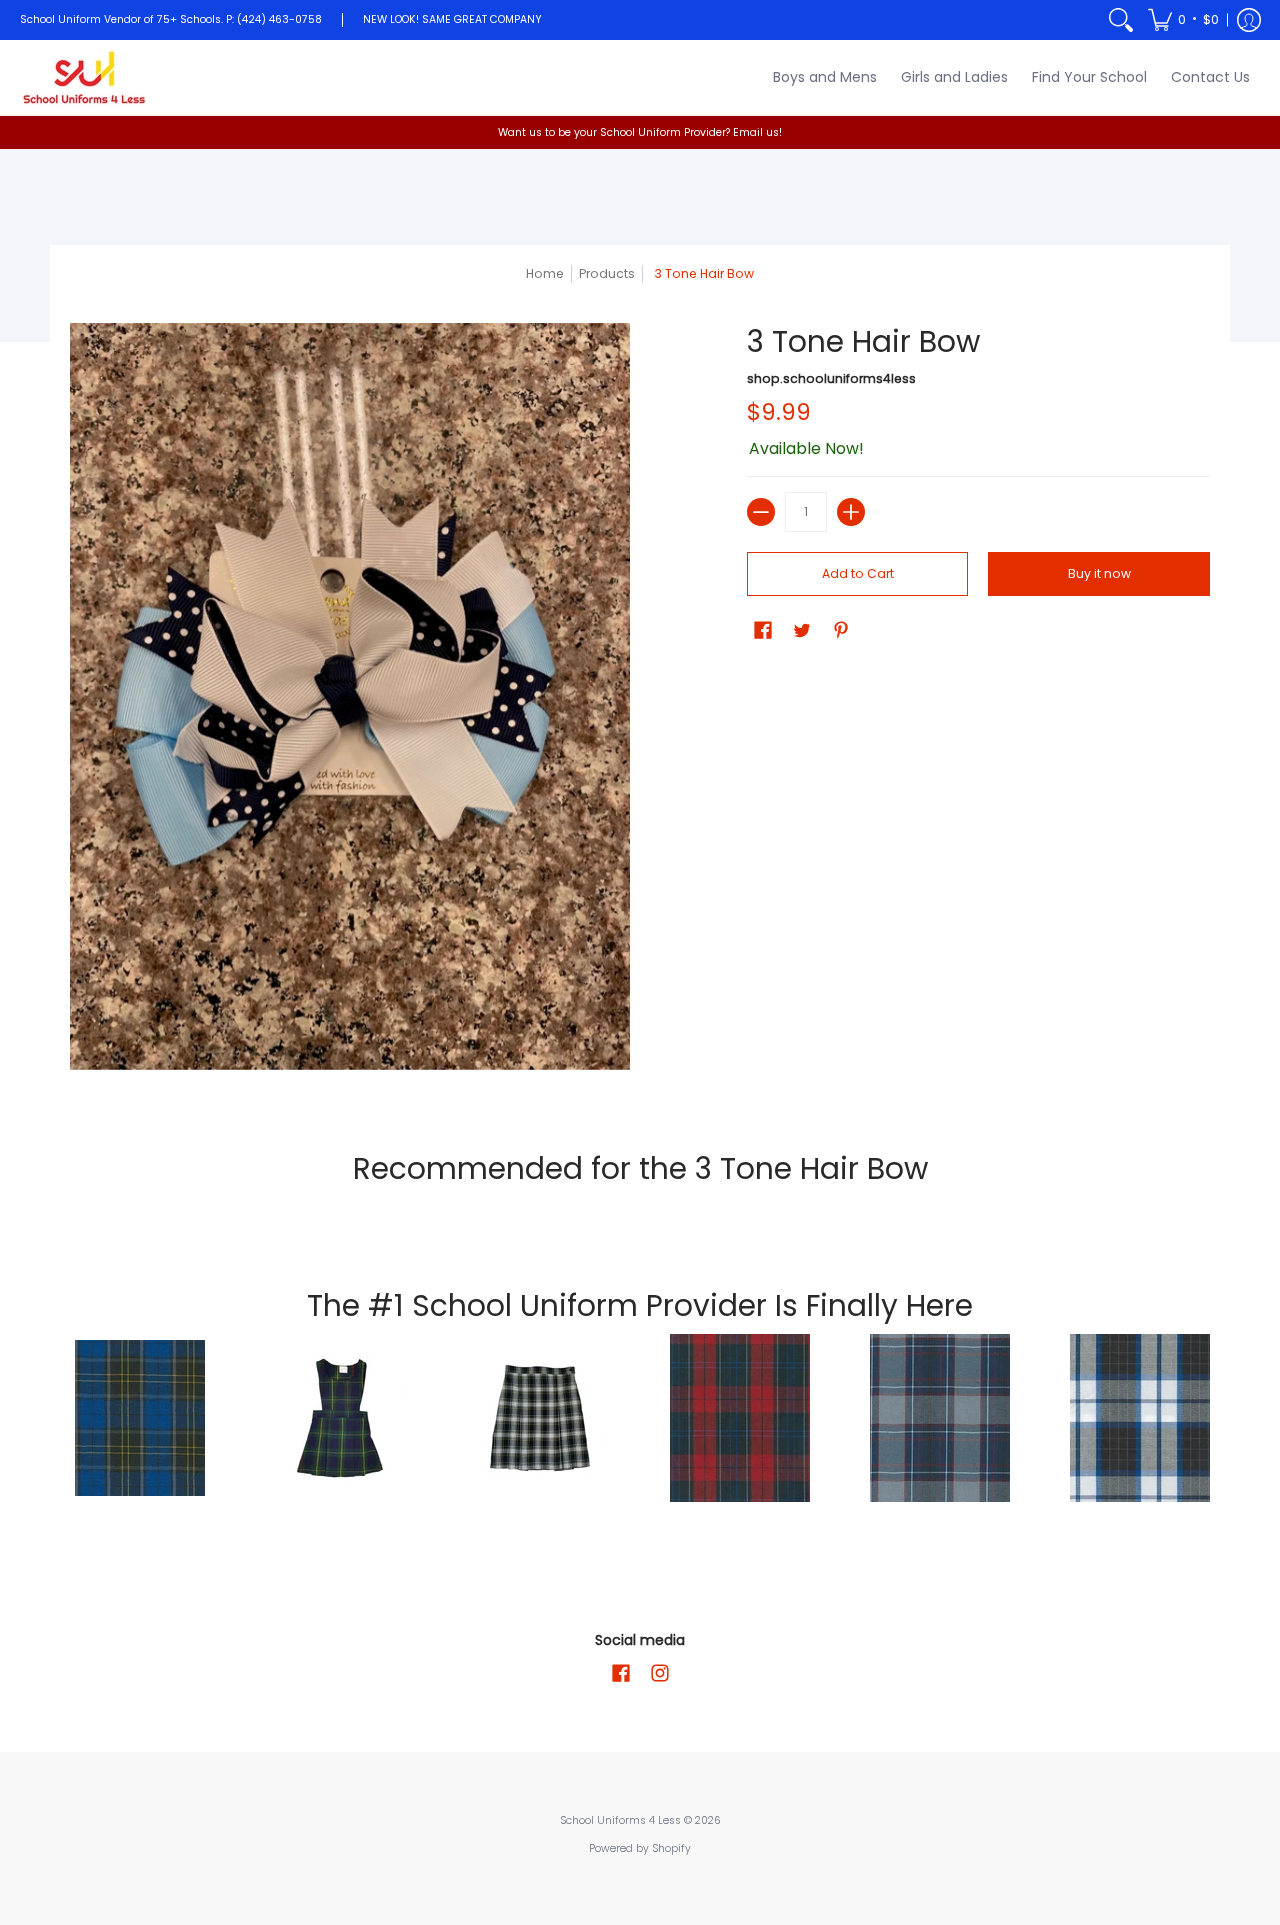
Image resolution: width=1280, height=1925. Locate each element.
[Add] (851, 512)
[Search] (1121, 20)
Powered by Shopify (640, 1848)
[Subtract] (761, 512)
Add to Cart (858, 573)
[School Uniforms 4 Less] (85, 77)
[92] (140, 1418)
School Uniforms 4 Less (622, 1820)
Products (607, 273)
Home (545, 273)
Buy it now (1099, 573)
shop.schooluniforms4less (831, 378)
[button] (1183, 20)
